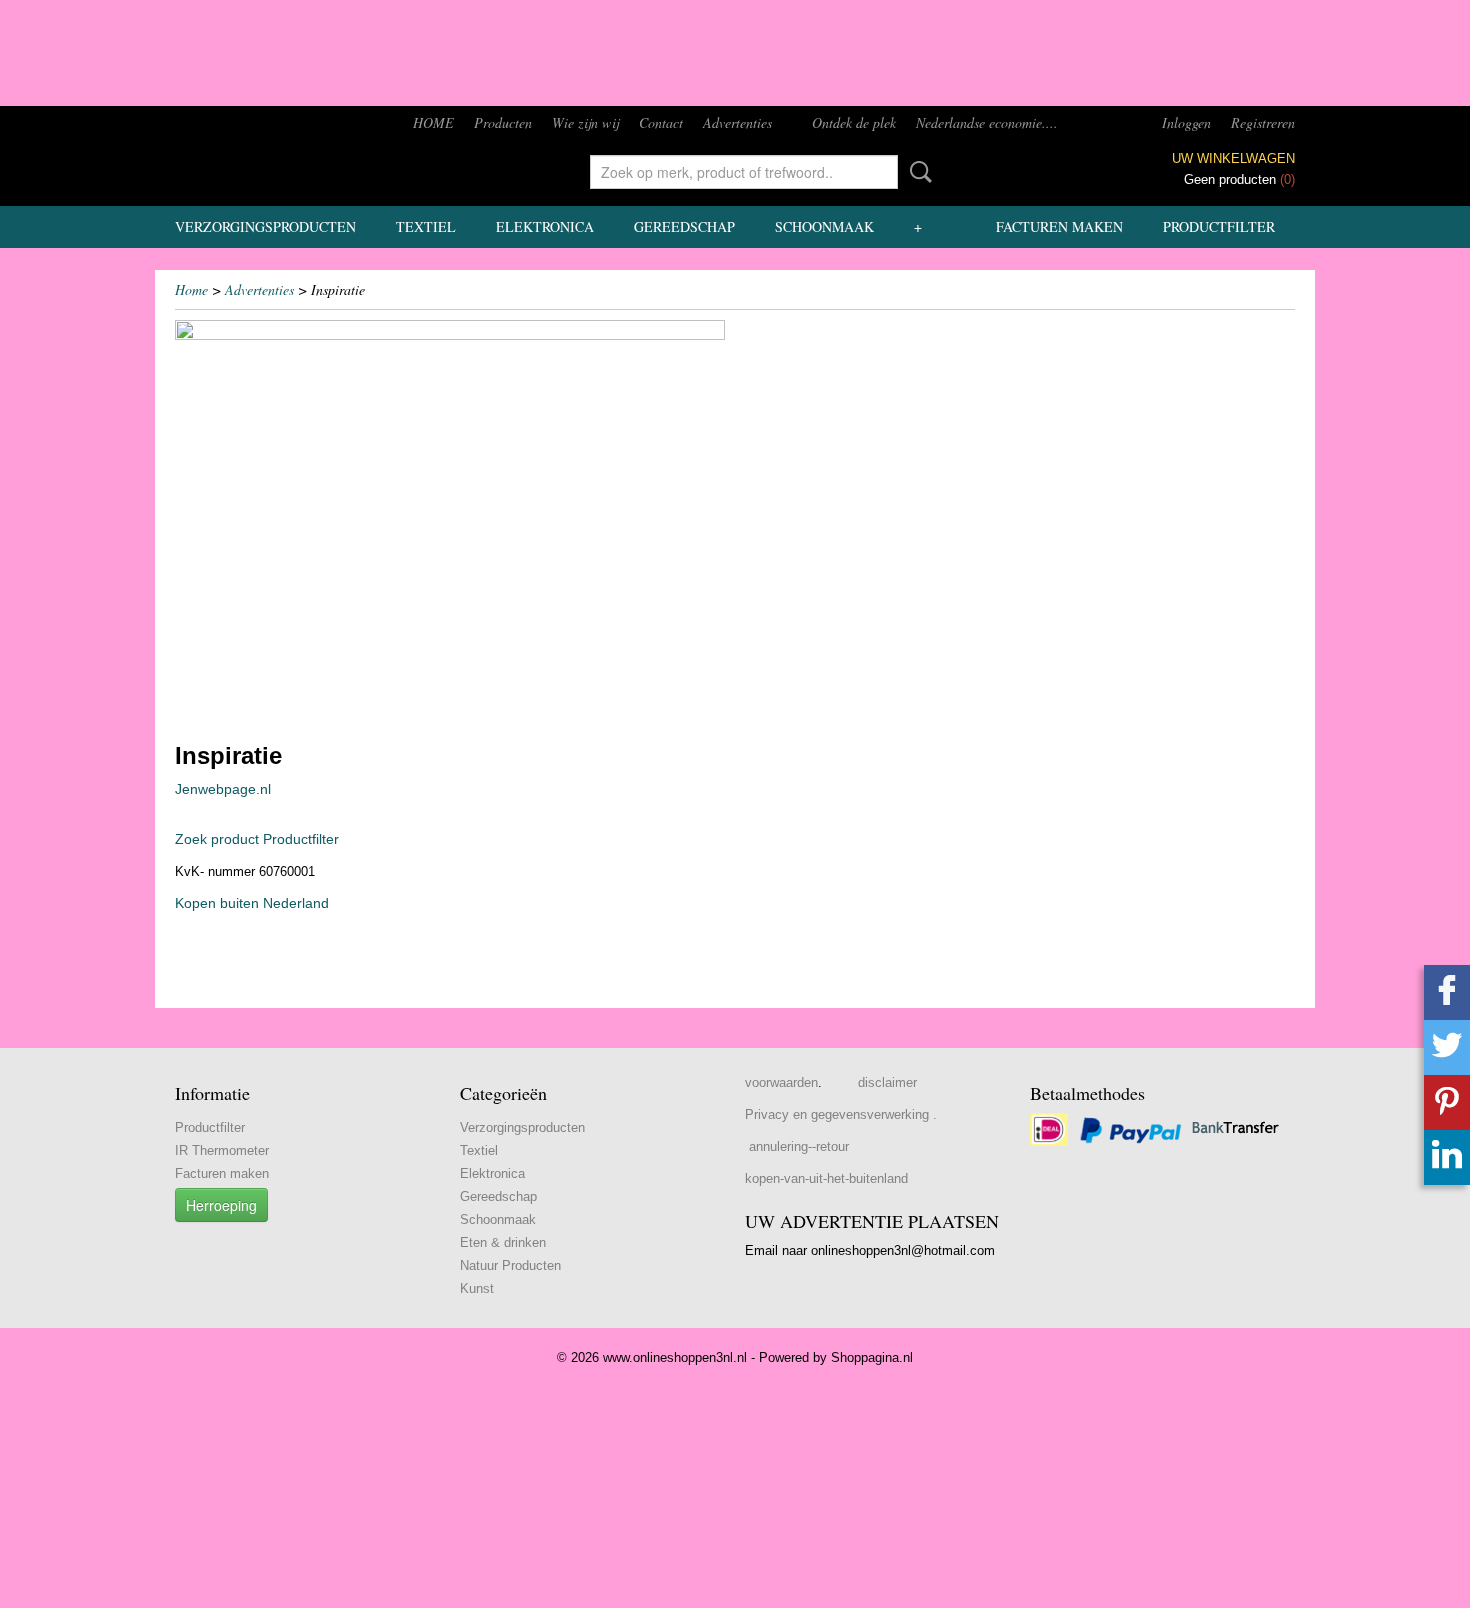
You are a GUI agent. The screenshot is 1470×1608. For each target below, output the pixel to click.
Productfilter (1219, 226)
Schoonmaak (824, 226)
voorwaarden (781, 1082)
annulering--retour (799, 1146)
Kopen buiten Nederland (252, 903)
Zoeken (917, 172)
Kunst (477, 1288)
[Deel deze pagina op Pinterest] (1447, 1102)
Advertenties (737, 122)
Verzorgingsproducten (265, 226)
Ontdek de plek (854, 122)
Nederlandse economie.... (987, 122)
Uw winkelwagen (1233, 158)
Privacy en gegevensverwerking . (841, 1114)
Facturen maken (1059, 226)
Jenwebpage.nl (223, 789)
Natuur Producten (510, 1265)
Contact (661, 122)
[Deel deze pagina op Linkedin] (1447, 1157)
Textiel (426, 226)
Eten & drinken (503, 1242)
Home (191, 289)
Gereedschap (684, 226)
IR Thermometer (222, 1150)
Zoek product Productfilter (257, 839)
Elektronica (545, 226)
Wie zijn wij (585, 122)
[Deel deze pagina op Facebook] (1447, 992)
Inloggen (1186, 122)
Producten (503, 122)
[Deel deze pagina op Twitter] (1447, 1047)
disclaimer (887, 1082)
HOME (433, 122)
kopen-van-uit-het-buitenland (826, 1178)
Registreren (1263, 122)
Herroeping (221, 1205)
